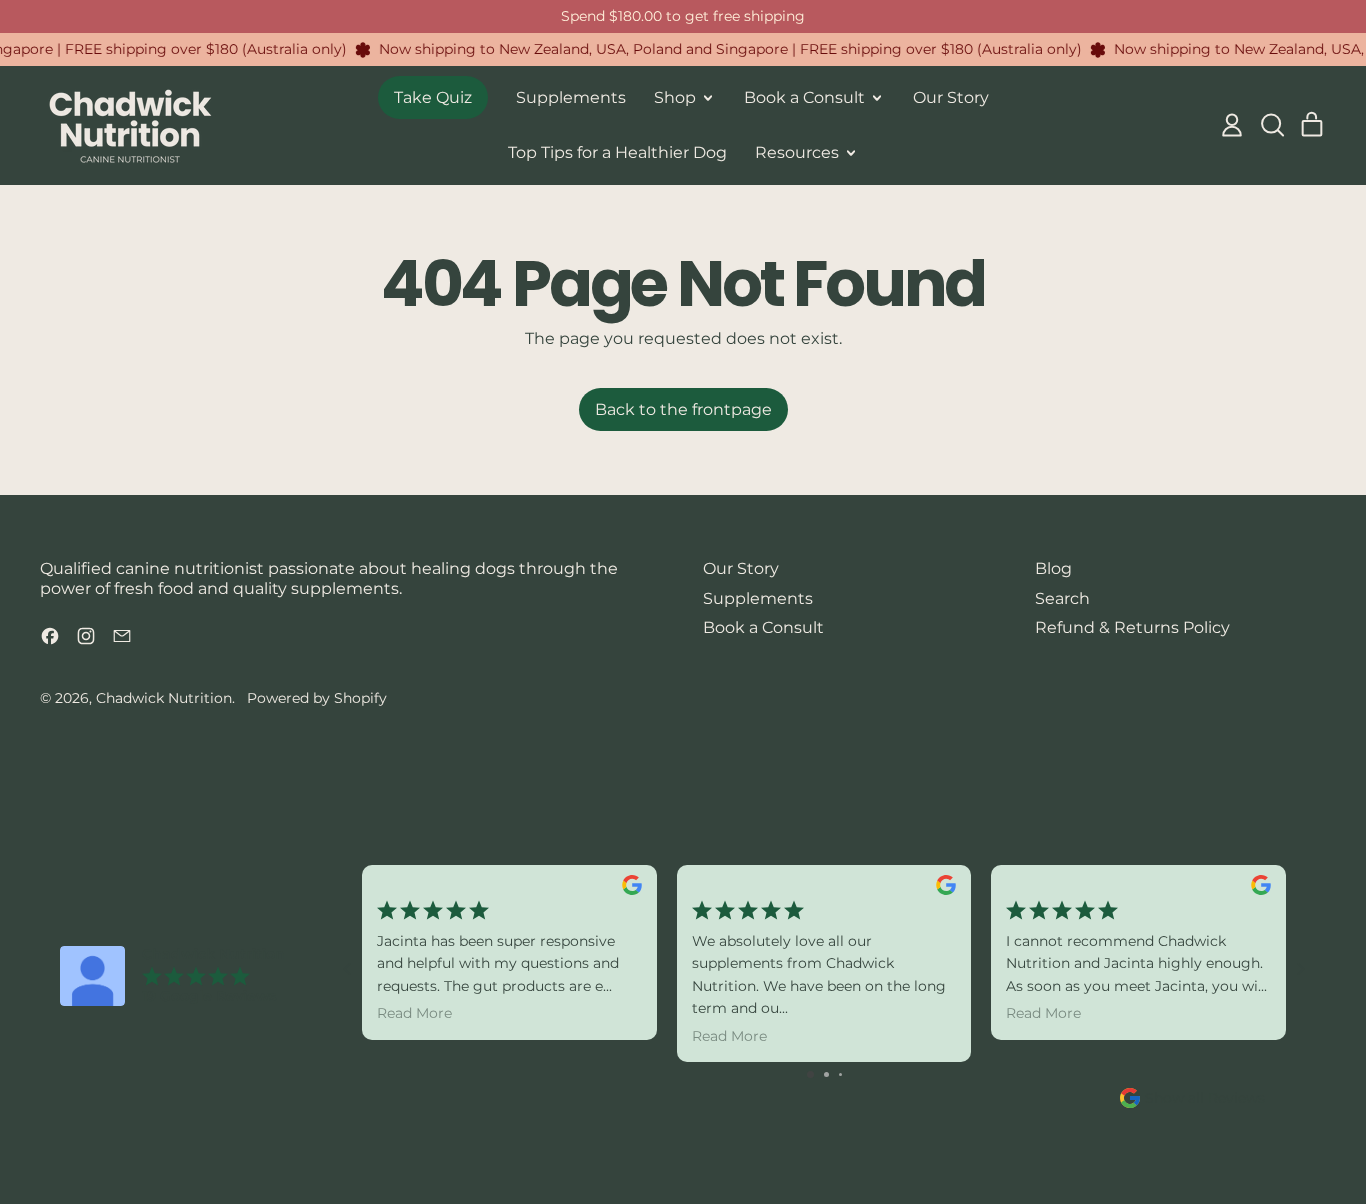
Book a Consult (763, 627)
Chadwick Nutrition (164, 698)
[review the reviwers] (632, 885)
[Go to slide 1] (810, 1074)
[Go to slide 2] (826, 1074)
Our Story (951, 97)
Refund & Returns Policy (1132, 627)
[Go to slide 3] (840, 1074)
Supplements (571, 97)
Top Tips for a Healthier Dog (617, 152)
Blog (1053, 568)
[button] (1272, 125)
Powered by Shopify (317, 698)
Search (1062, 598)
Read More (414, 1013)
